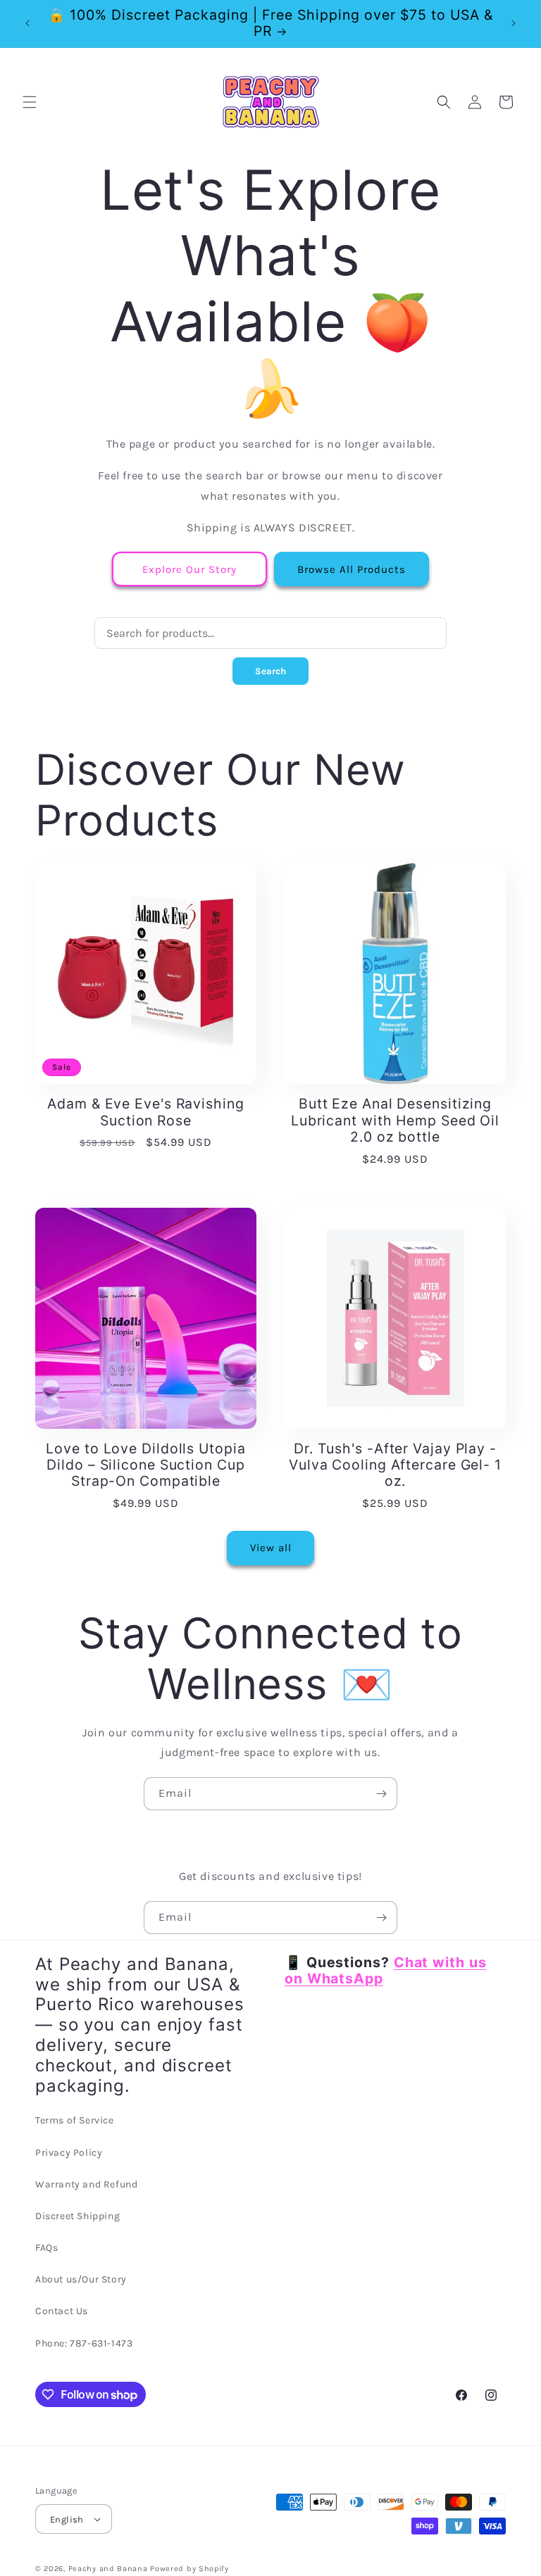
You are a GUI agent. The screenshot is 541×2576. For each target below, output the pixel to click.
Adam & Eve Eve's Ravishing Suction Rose (145, 1112)
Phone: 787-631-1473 (84, 2343)
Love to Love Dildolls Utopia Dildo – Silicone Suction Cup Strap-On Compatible (145, 1465)
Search (270, 671)
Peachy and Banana (108, 2569)
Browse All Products (352, 569)
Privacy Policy (69, 2153)
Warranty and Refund (86, 2184)
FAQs (46, 2248)
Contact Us (62, 2311)
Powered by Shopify (189, 2569)
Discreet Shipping (77, 2216)
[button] (30, 102)
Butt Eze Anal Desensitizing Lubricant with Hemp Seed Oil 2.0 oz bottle (395, 1120)
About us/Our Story (81, 2279)
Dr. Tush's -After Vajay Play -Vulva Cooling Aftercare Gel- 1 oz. (395, 1465)
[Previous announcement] (27, 23)
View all (271, 1548)
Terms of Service (75, 2120)
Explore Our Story (189, 569)
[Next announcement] (514, 23)
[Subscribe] (381, 1794)
